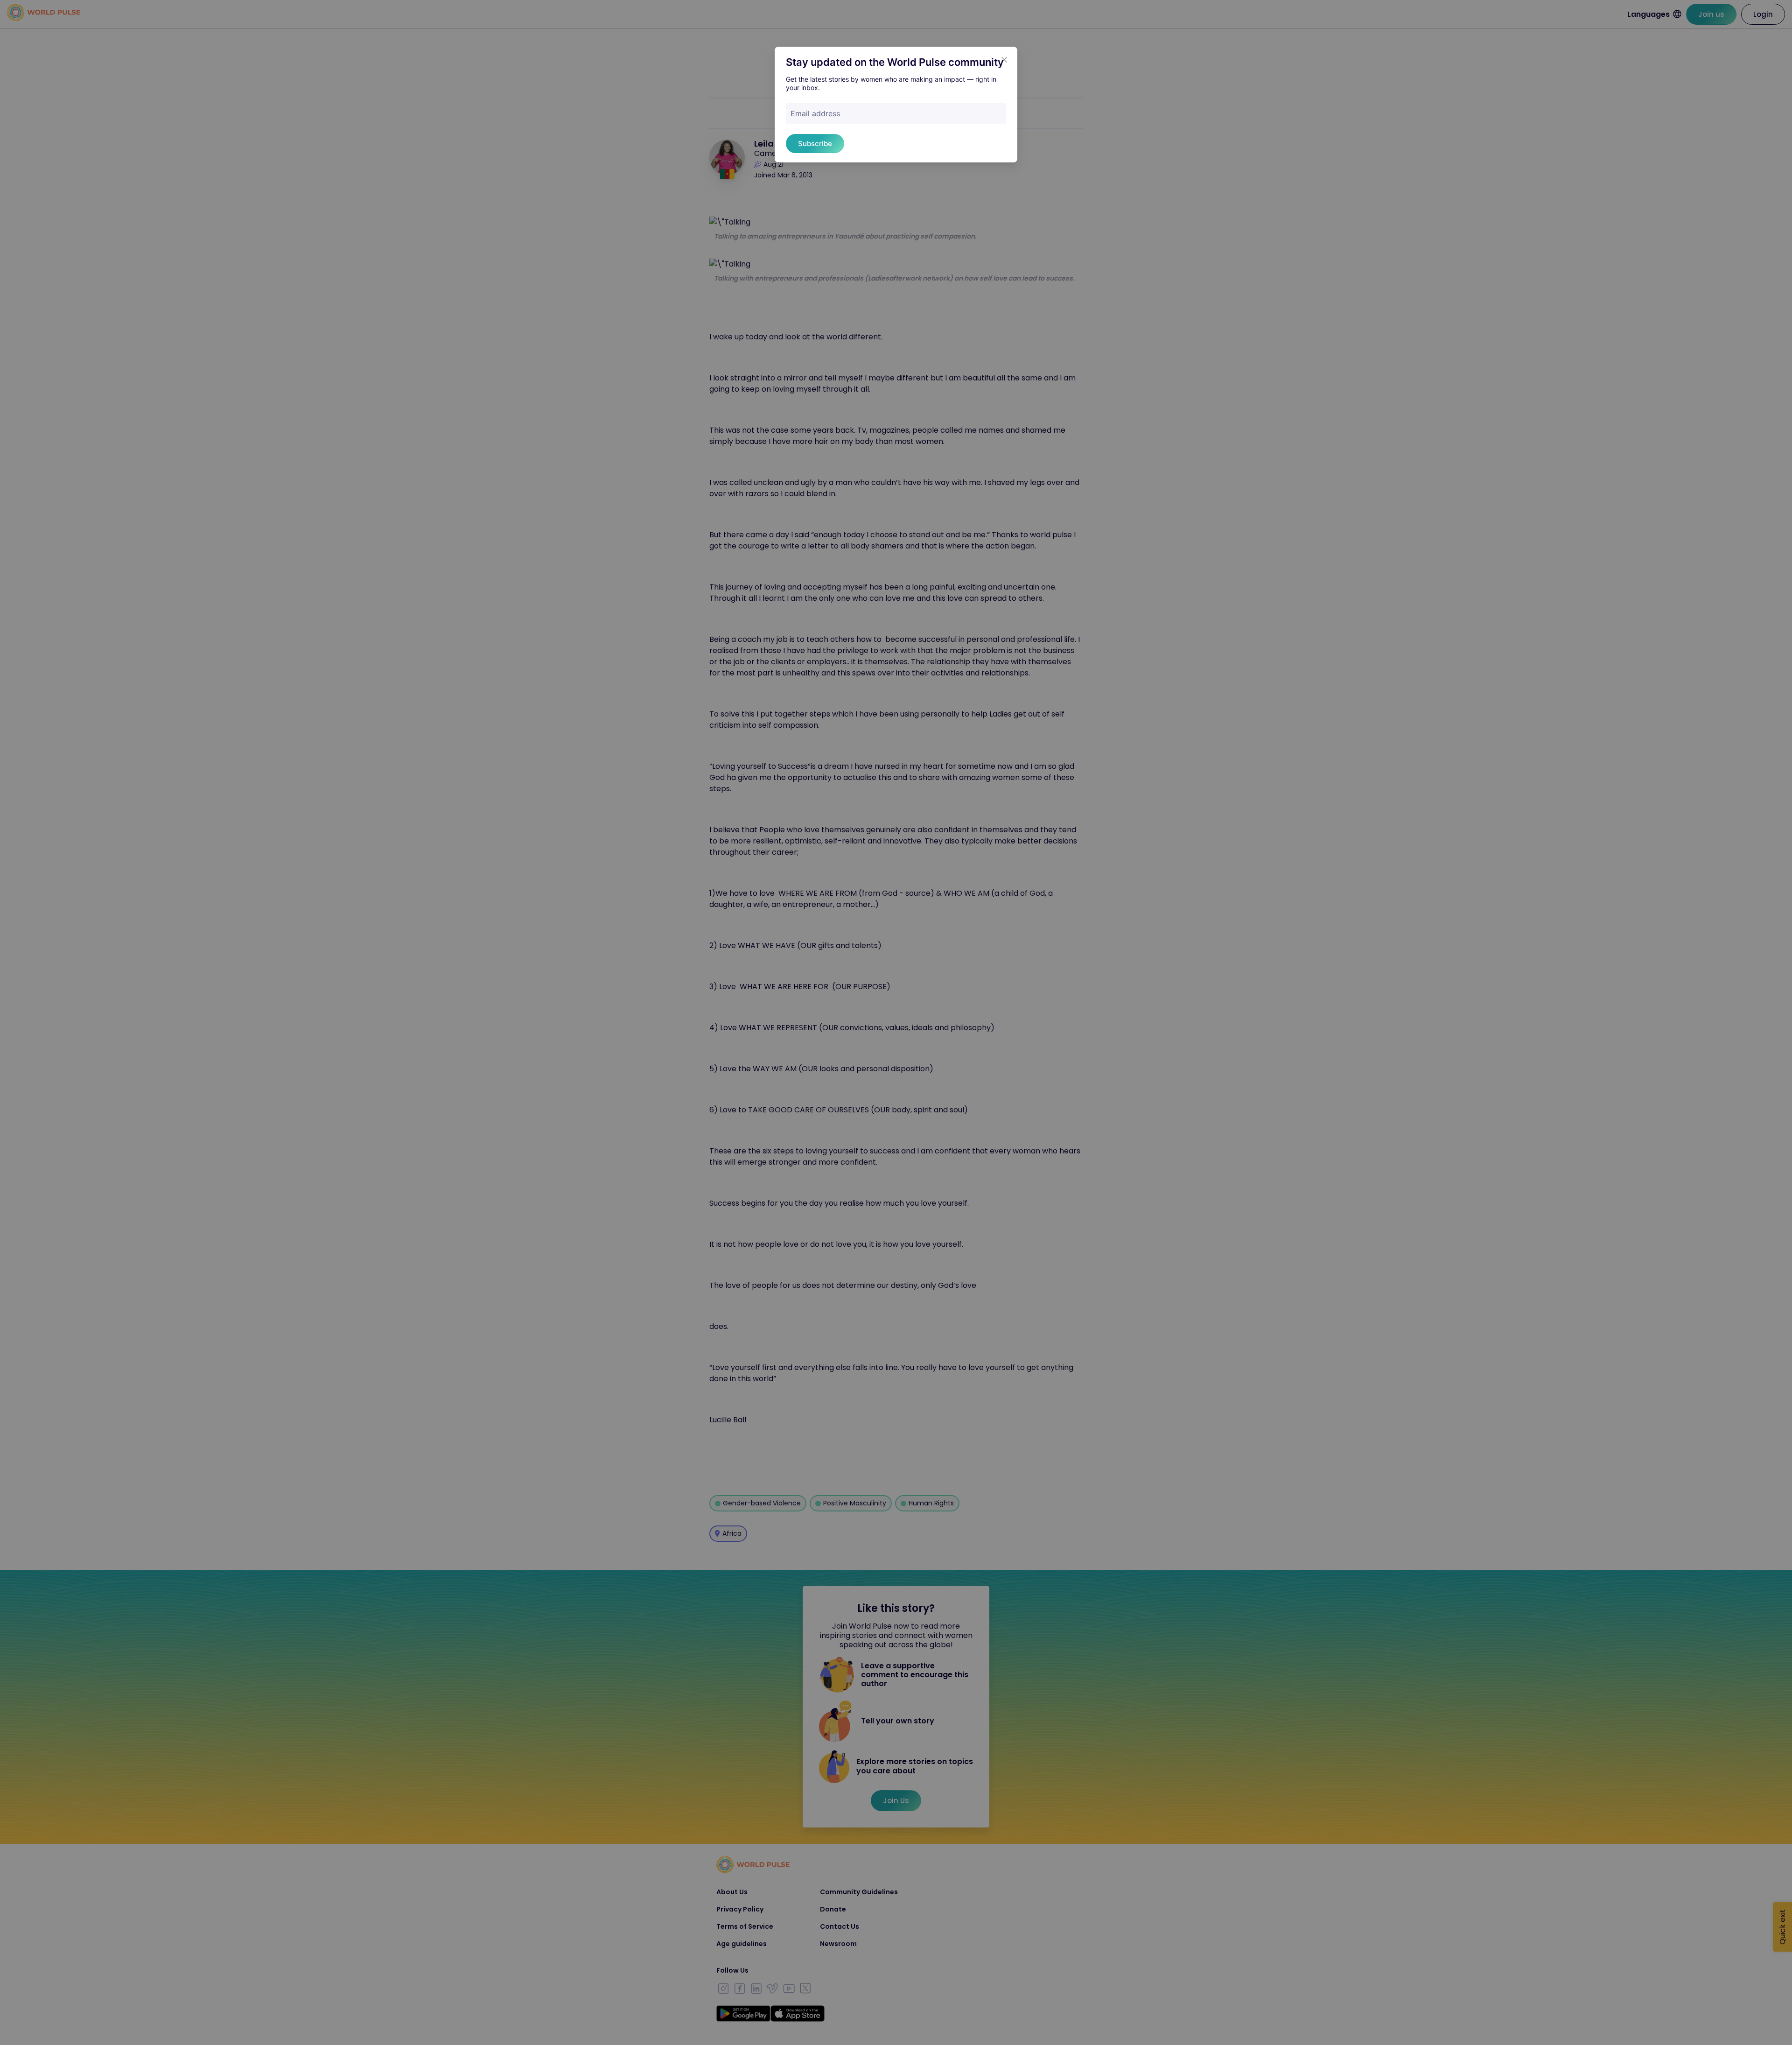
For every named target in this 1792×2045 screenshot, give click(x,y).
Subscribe (815, 144)
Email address (815, 113)
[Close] (1004, 60)
